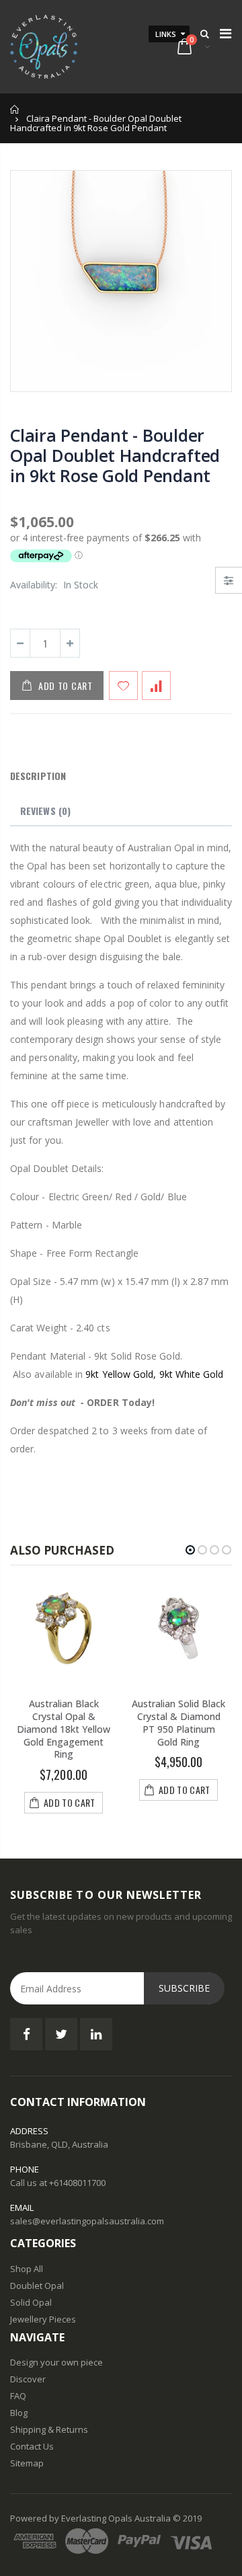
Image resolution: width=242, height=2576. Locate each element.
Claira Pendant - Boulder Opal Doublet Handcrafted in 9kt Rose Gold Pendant (115, 455)
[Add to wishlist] (123, 686)
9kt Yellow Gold (119, 1374)
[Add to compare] (156, 686)
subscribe (184, 1988)
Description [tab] (38, 776)
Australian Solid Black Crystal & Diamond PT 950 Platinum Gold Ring (178, 1723)
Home (15, 109)
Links (166, 34)
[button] (190, 1550)
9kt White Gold (192, 1374)
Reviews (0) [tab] (45, 811)
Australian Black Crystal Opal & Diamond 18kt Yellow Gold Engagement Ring (64, 1729)
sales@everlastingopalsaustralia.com (87, 2221)
